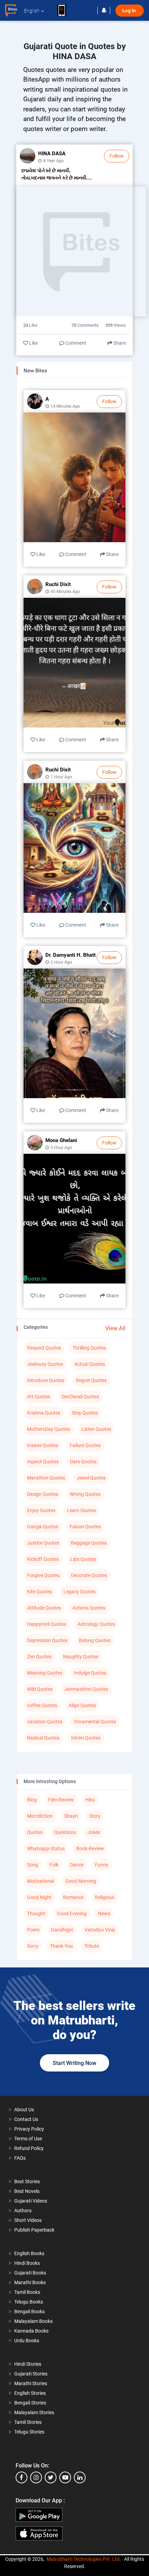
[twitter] (51, 2477)
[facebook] (21, 2477)
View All (115, 1328)
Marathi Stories (31, 2383)
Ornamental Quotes (95, 1722)
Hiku (90, 1800)
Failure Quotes (85, 1445)
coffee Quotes (42, 1705)
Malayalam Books (33, 2321)
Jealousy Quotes (45, 1364)
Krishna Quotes (44, 1413)
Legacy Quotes (80, 1592)
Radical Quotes (43, 1738)
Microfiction (40, 1816)
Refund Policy (29, 2148)
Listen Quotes (96, 1429)
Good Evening (72, 1914)
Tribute (92, 1946)
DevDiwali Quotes (80, 1397)
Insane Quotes (43, 1445)
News (104, 1914)
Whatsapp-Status (46, 1848)
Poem (33, 1930)
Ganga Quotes (43, 1527)
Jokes (94, 1832)
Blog (32, 1800)
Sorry (33, 1946)
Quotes (35, 1832)
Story (95, 1816)
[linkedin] (80, 2477)
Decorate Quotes (89, 1575)
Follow (117, 156)
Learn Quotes (81, 1510)
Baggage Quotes (89, 1543)
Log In (130, 11)
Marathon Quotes (46, 1478)
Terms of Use (28, 2139)
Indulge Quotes (90, 1673)
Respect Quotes (44, 1348)
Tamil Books (27, 2292)
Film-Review (61, 1800)
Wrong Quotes (85, 1494)
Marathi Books (30, 2282)
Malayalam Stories (34, 2412)
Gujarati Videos (31, 2201)
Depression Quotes (47, 1640)
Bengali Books (29, 2311)
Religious (105, 1897)
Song (33, 1865)
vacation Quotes (45, 1722)
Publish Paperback (34, 2230)
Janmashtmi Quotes (86, 1689)
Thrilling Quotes (89, 1348)
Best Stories (27, 2181)
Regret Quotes (91, 1380)
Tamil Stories (28, 2422)
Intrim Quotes (86, 1738)
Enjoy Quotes (41, 1510)
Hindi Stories (28, 2364)
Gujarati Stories (31, 2374)
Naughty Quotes (81, 1657)
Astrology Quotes (96, 1624)
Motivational (41, 1881)
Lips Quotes (83, 1559)
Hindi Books (27, 2263)
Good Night (39, 1897)
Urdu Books (27, 2341)
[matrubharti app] (65, 10)
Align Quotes (82, 1705)
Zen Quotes (39, 1657)
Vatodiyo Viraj (100, 1930)
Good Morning (81, 1881)
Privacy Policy (29, 2129)
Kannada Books (31, 2331)
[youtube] (65, 2477)
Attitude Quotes (44, 1608)
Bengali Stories (30, 2403)
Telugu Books (29, 2302)
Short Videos (28, 2220)
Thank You (61, 1946)
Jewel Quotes (91, 1478)
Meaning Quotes (45, 1673)
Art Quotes (39, 1397)
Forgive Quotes (43, 1575)
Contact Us (26, 2119)
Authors (23, 2211)
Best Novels (27, 2191)
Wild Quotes (40, 1689)
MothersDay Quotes (49, 1429)
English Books (29, 2253)
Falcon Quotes (85, 1527)
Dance (77, 1865)
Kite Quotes (40, 1592)
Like (33, 343)
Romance (73, 1897)
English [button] (32, 11)
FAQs (20, 2158)
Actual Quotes (90, 1364)
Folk (54, 1865)
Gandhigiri (62, 1930)
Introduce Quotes (46, 1380)
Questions (65, 1832)
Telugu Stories (29, 2432)
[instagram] (36, 2477)
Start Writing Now (74, 2063)
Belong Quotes (95, 1640)
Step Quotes (85, 1413)
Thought (36, 1914)
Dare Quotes (83, 1462)
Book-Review (90, 1848)
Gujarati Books (30, 2273)
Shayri (71, 1816)
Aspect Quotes (43, 1462)
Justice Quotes (43, 1543)
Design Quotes (43, 1494)
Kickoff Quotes (43, 1559)
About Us (24, 2110)
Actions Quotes (89, 1608)
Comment (75, 343)
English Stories (30, 2393)
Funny (102, 1865)
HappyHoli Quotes (47, 1624)
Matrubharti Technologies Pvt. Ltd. (84, 2559)
